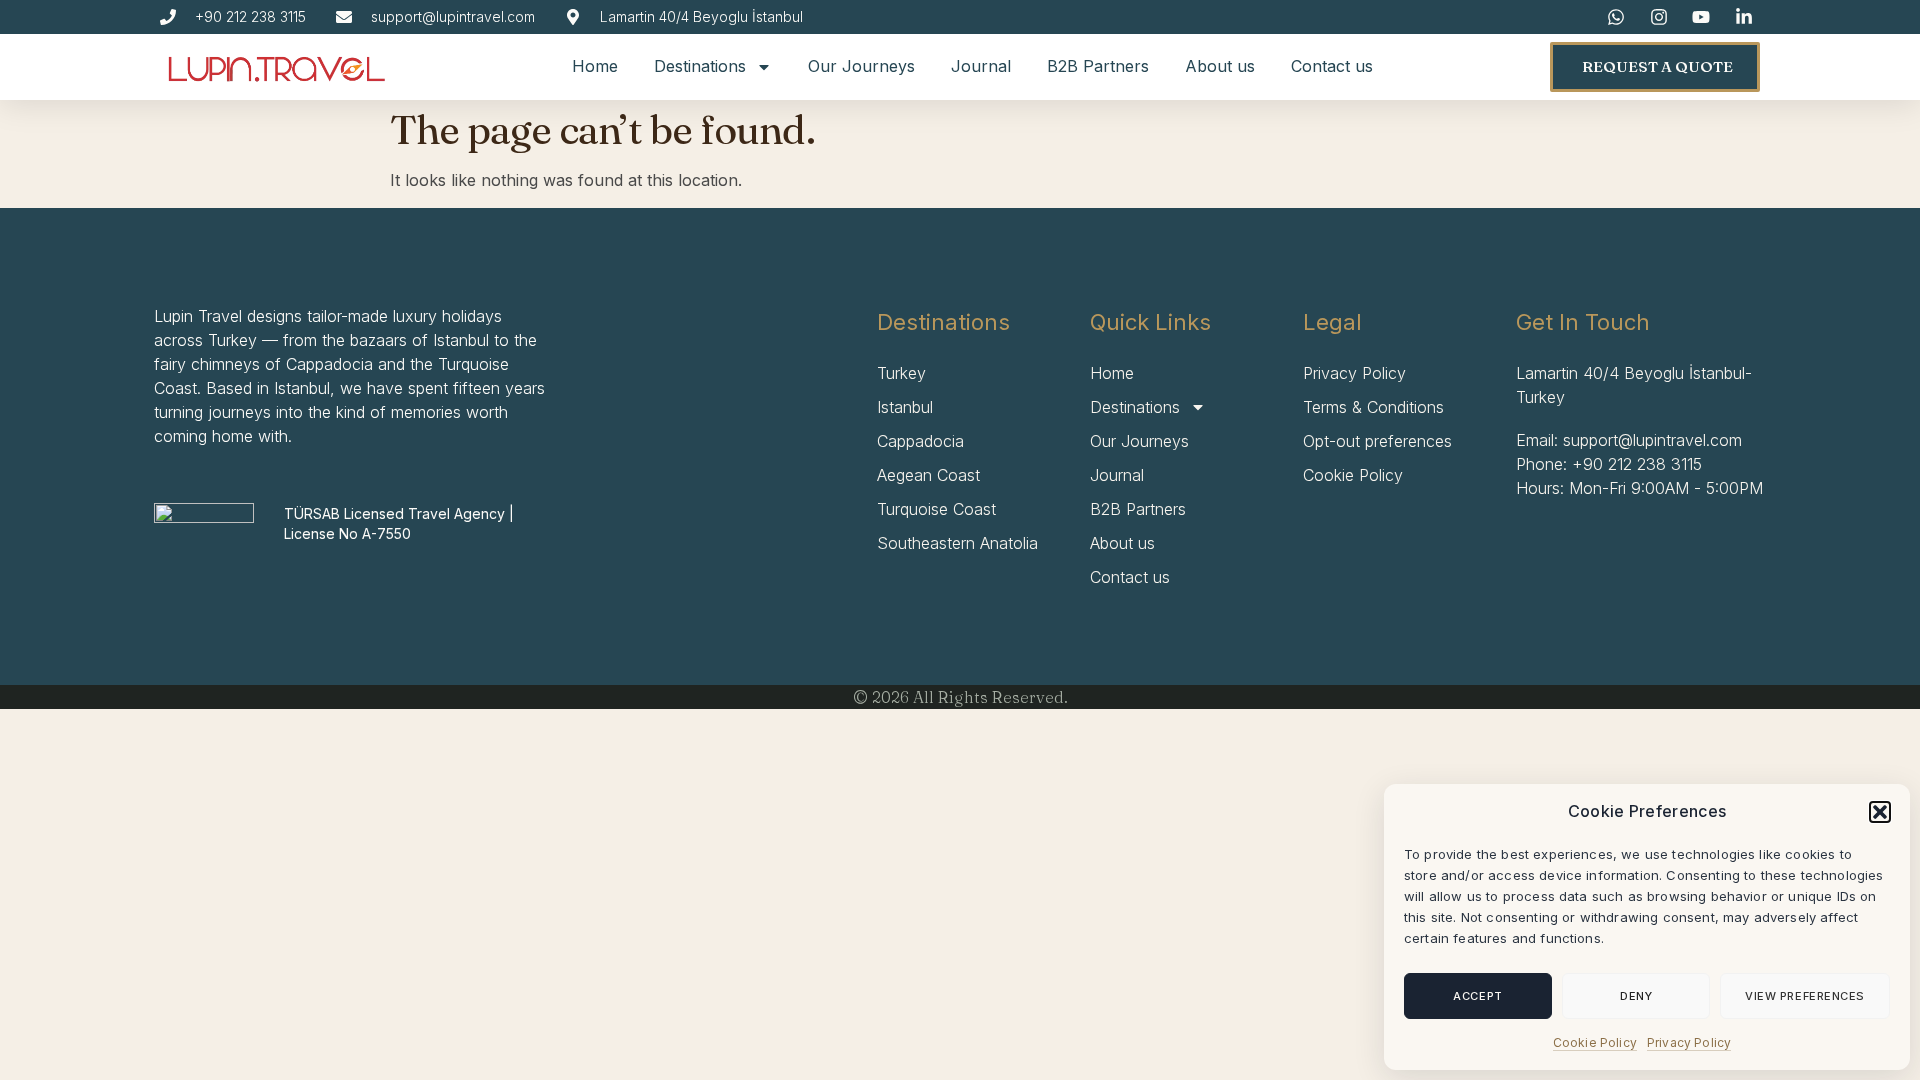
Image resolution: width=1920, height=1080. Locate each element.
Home (595, 66)
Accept (1477, 996)
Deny (1636, 996)
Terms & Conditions (1373, 407)
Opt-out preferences (1377, 441)
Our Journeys (861, 66)
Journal (981, 66)
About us (1220, 66)
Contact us (1332, 66)
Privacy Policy (1689, 1042)
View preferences (1805, 996)
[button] (1880, 812)
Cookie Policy (1595, 1042)
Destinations (700, 66)
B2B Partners (1098, 66)
